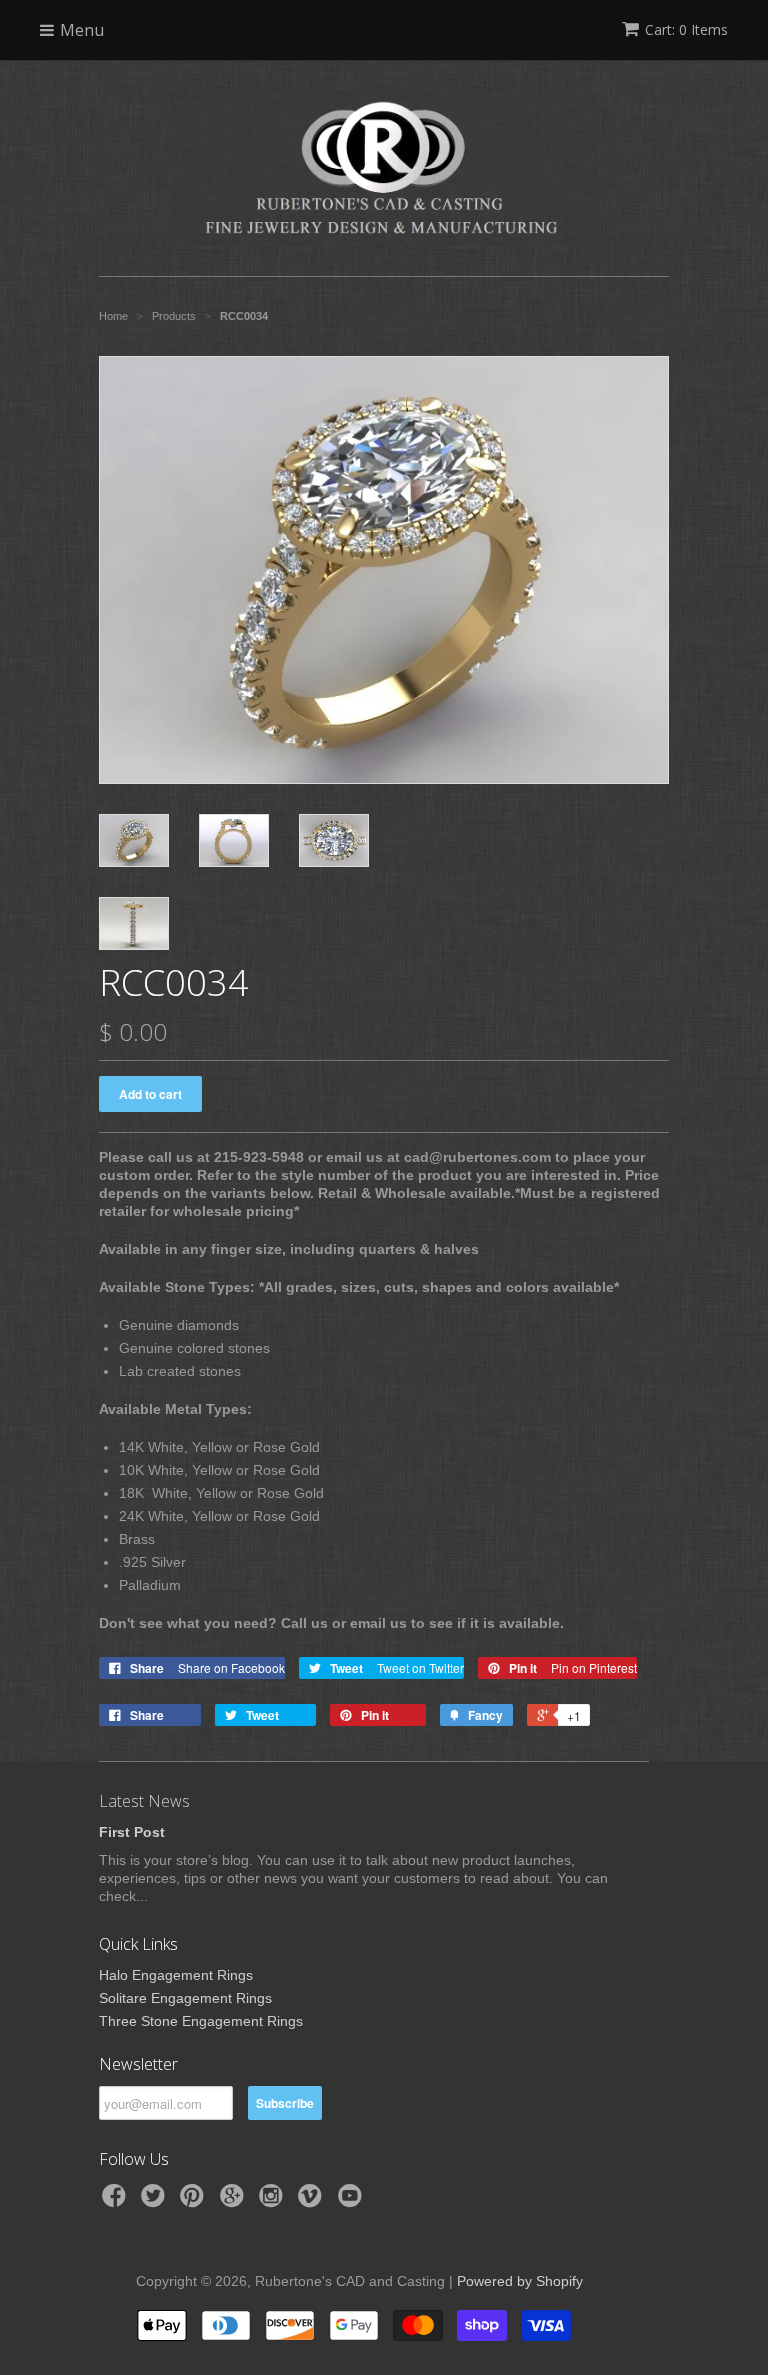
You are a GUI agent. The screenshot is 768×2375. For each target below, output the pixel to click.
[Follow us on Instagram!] (274, 2201)
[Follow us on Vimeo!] (313, 2201)
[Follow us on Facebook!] (117, 2201)
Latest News (144, 1801)
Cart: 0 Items (686, 29)
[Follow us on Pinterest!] (195, 2201)
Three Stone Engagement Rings (201, 2021)
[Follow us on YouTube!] (353, 2201)
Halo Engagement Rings (176, 1975)
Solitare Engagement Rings (185, 1998)
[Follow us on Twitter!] (156, 2201)
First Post (132, 1832)
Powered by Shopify (520, 2281)
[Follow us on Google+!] (235, 2201)
